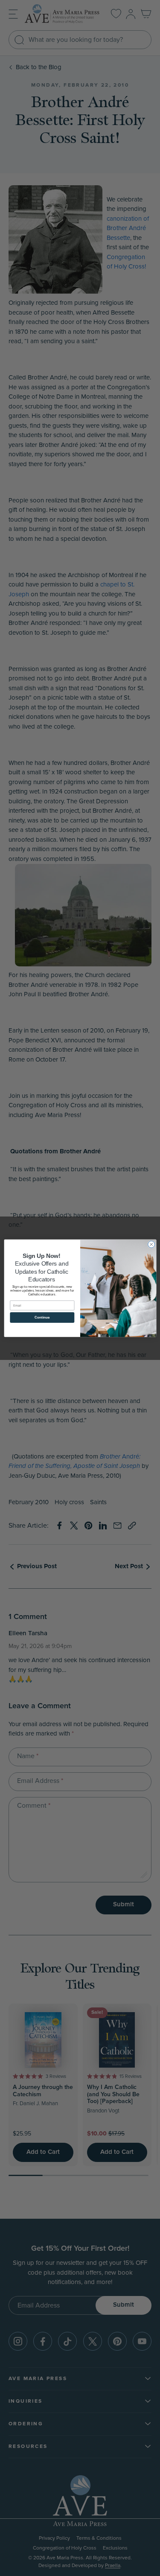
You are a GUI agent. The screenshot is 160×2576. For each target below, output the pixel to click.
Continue (42, 1317)
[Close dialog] (151, 1244)
